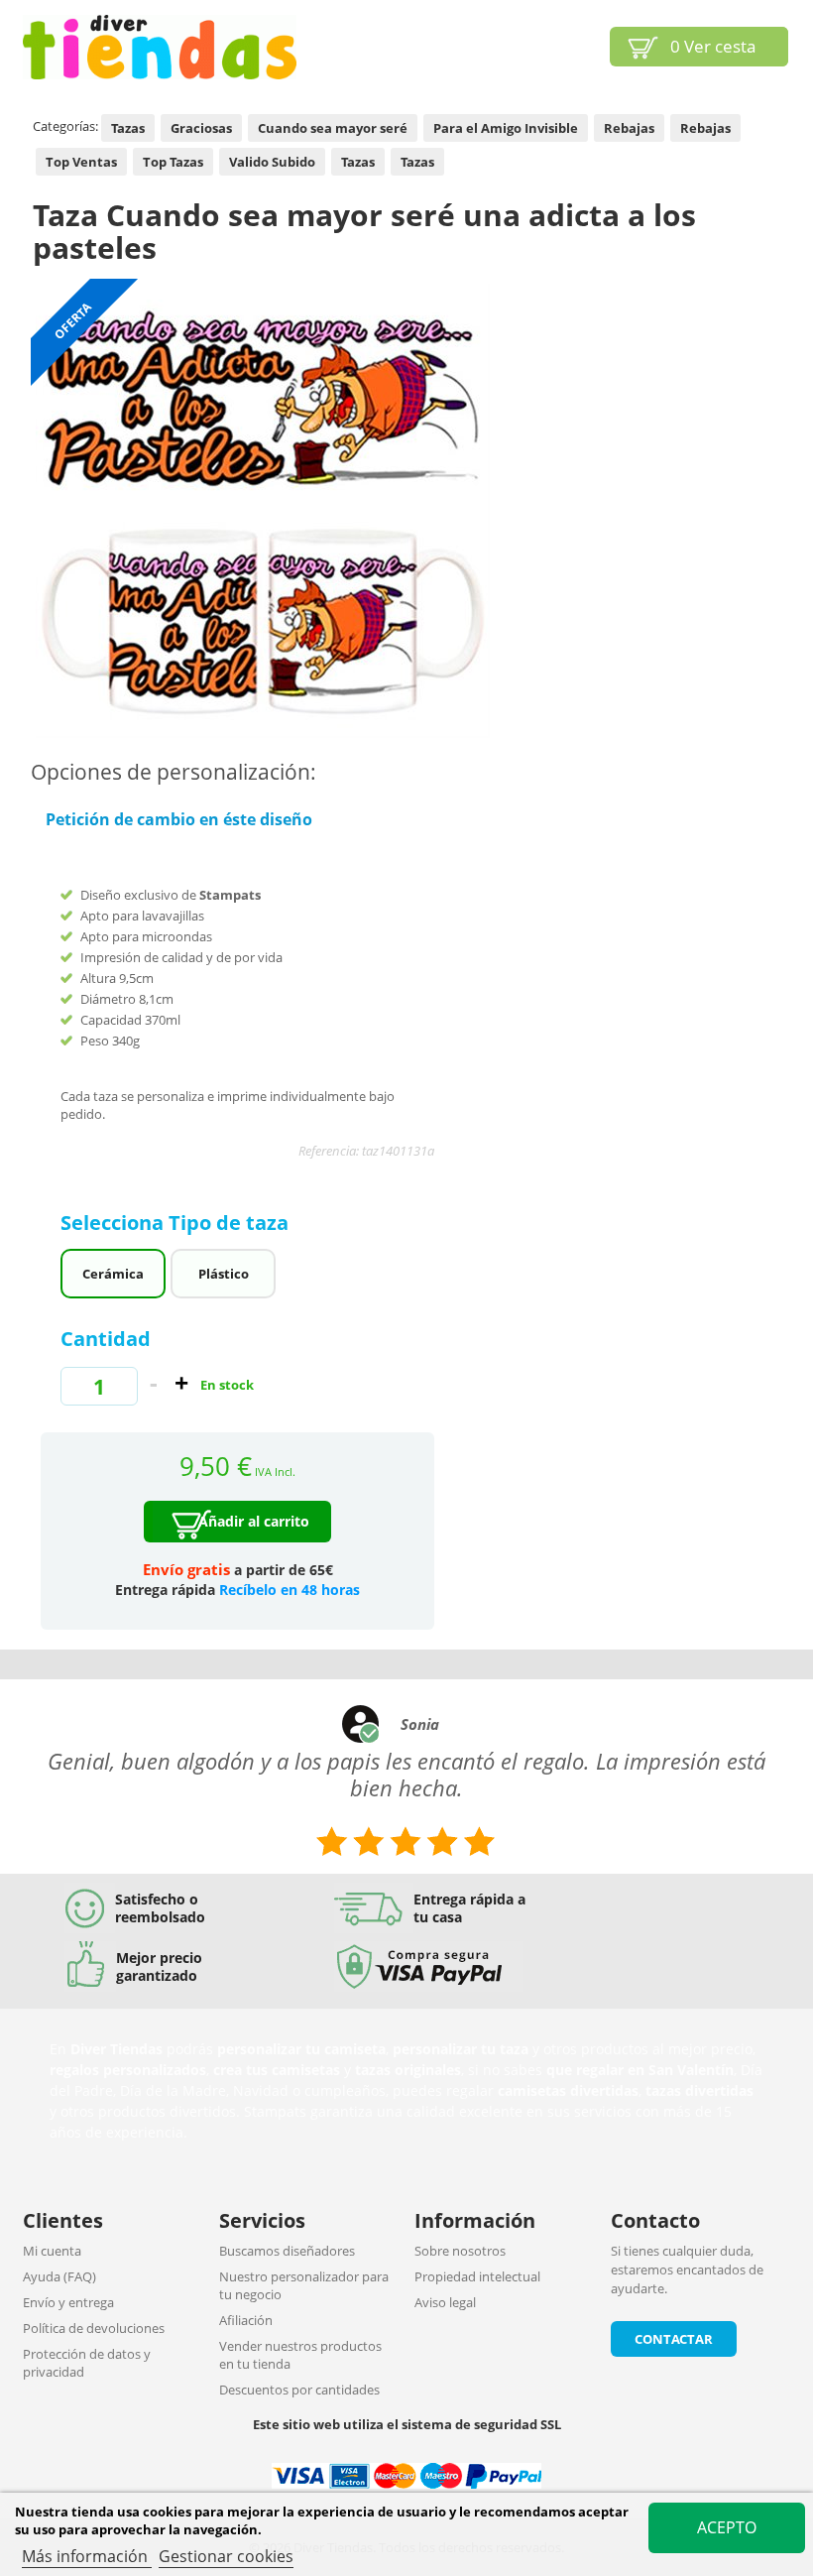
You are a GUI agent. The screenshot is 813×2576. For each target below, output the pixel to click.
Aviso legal (445, 2302)
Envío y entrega (68, 2302)
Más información (87, 2556)
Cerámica (113, 1274)
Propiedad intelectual (477, 2276)
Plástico (224, 1274)
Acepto (727, 2527)
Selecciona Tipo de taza (177, 1223)
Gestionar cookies (226, 2556)
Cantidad (106, 1339)
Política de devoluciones (94, 2328)
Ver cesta (713, 46)
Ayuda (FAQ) (59, 2276)
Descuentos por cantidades (299, 2390)
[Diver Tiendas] (160, 47)
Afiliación (246, 2320)
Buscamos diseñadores (287, 2251)
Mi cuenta (52, 2251)
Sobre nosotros (460, 2251)
